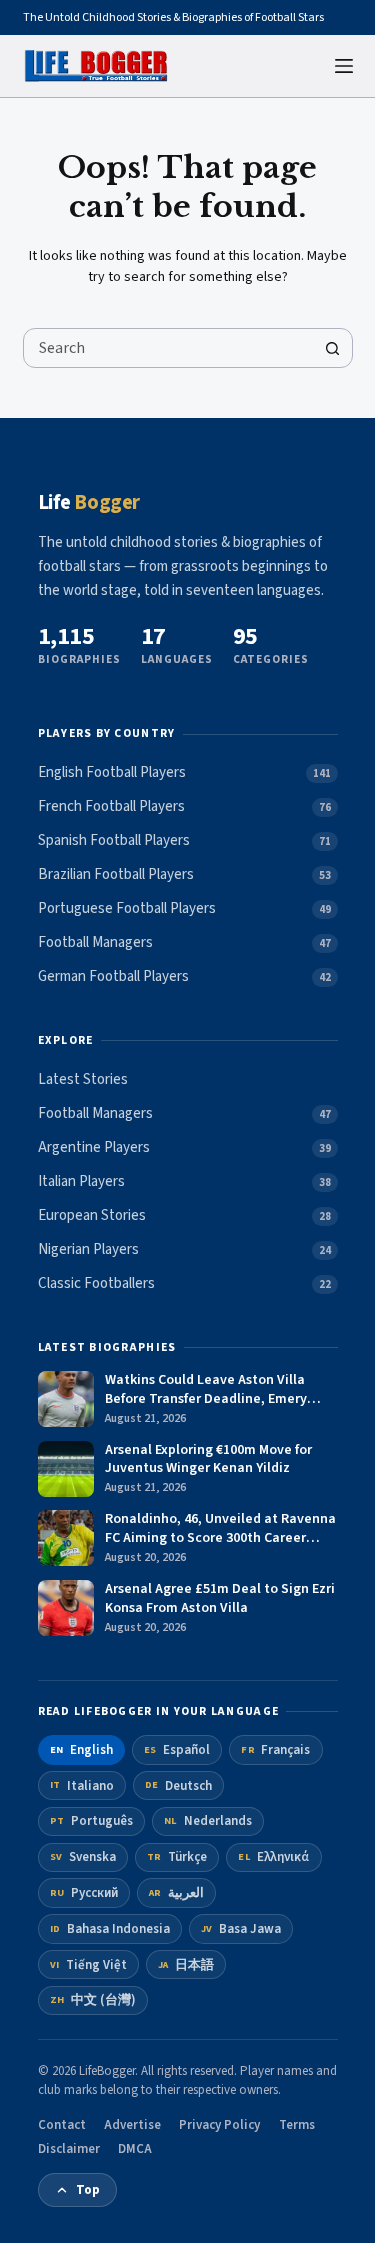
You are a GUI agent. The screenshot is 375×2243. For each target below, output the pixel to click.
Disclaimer (69, 2149)
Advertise (132, 2125)
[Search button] (333, 348)
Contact (62, 2125)
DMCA (135, 2149)
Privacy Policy (219, 2125)
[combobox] (169, 348)
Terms (297, 2125)
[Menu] (344, 66)
